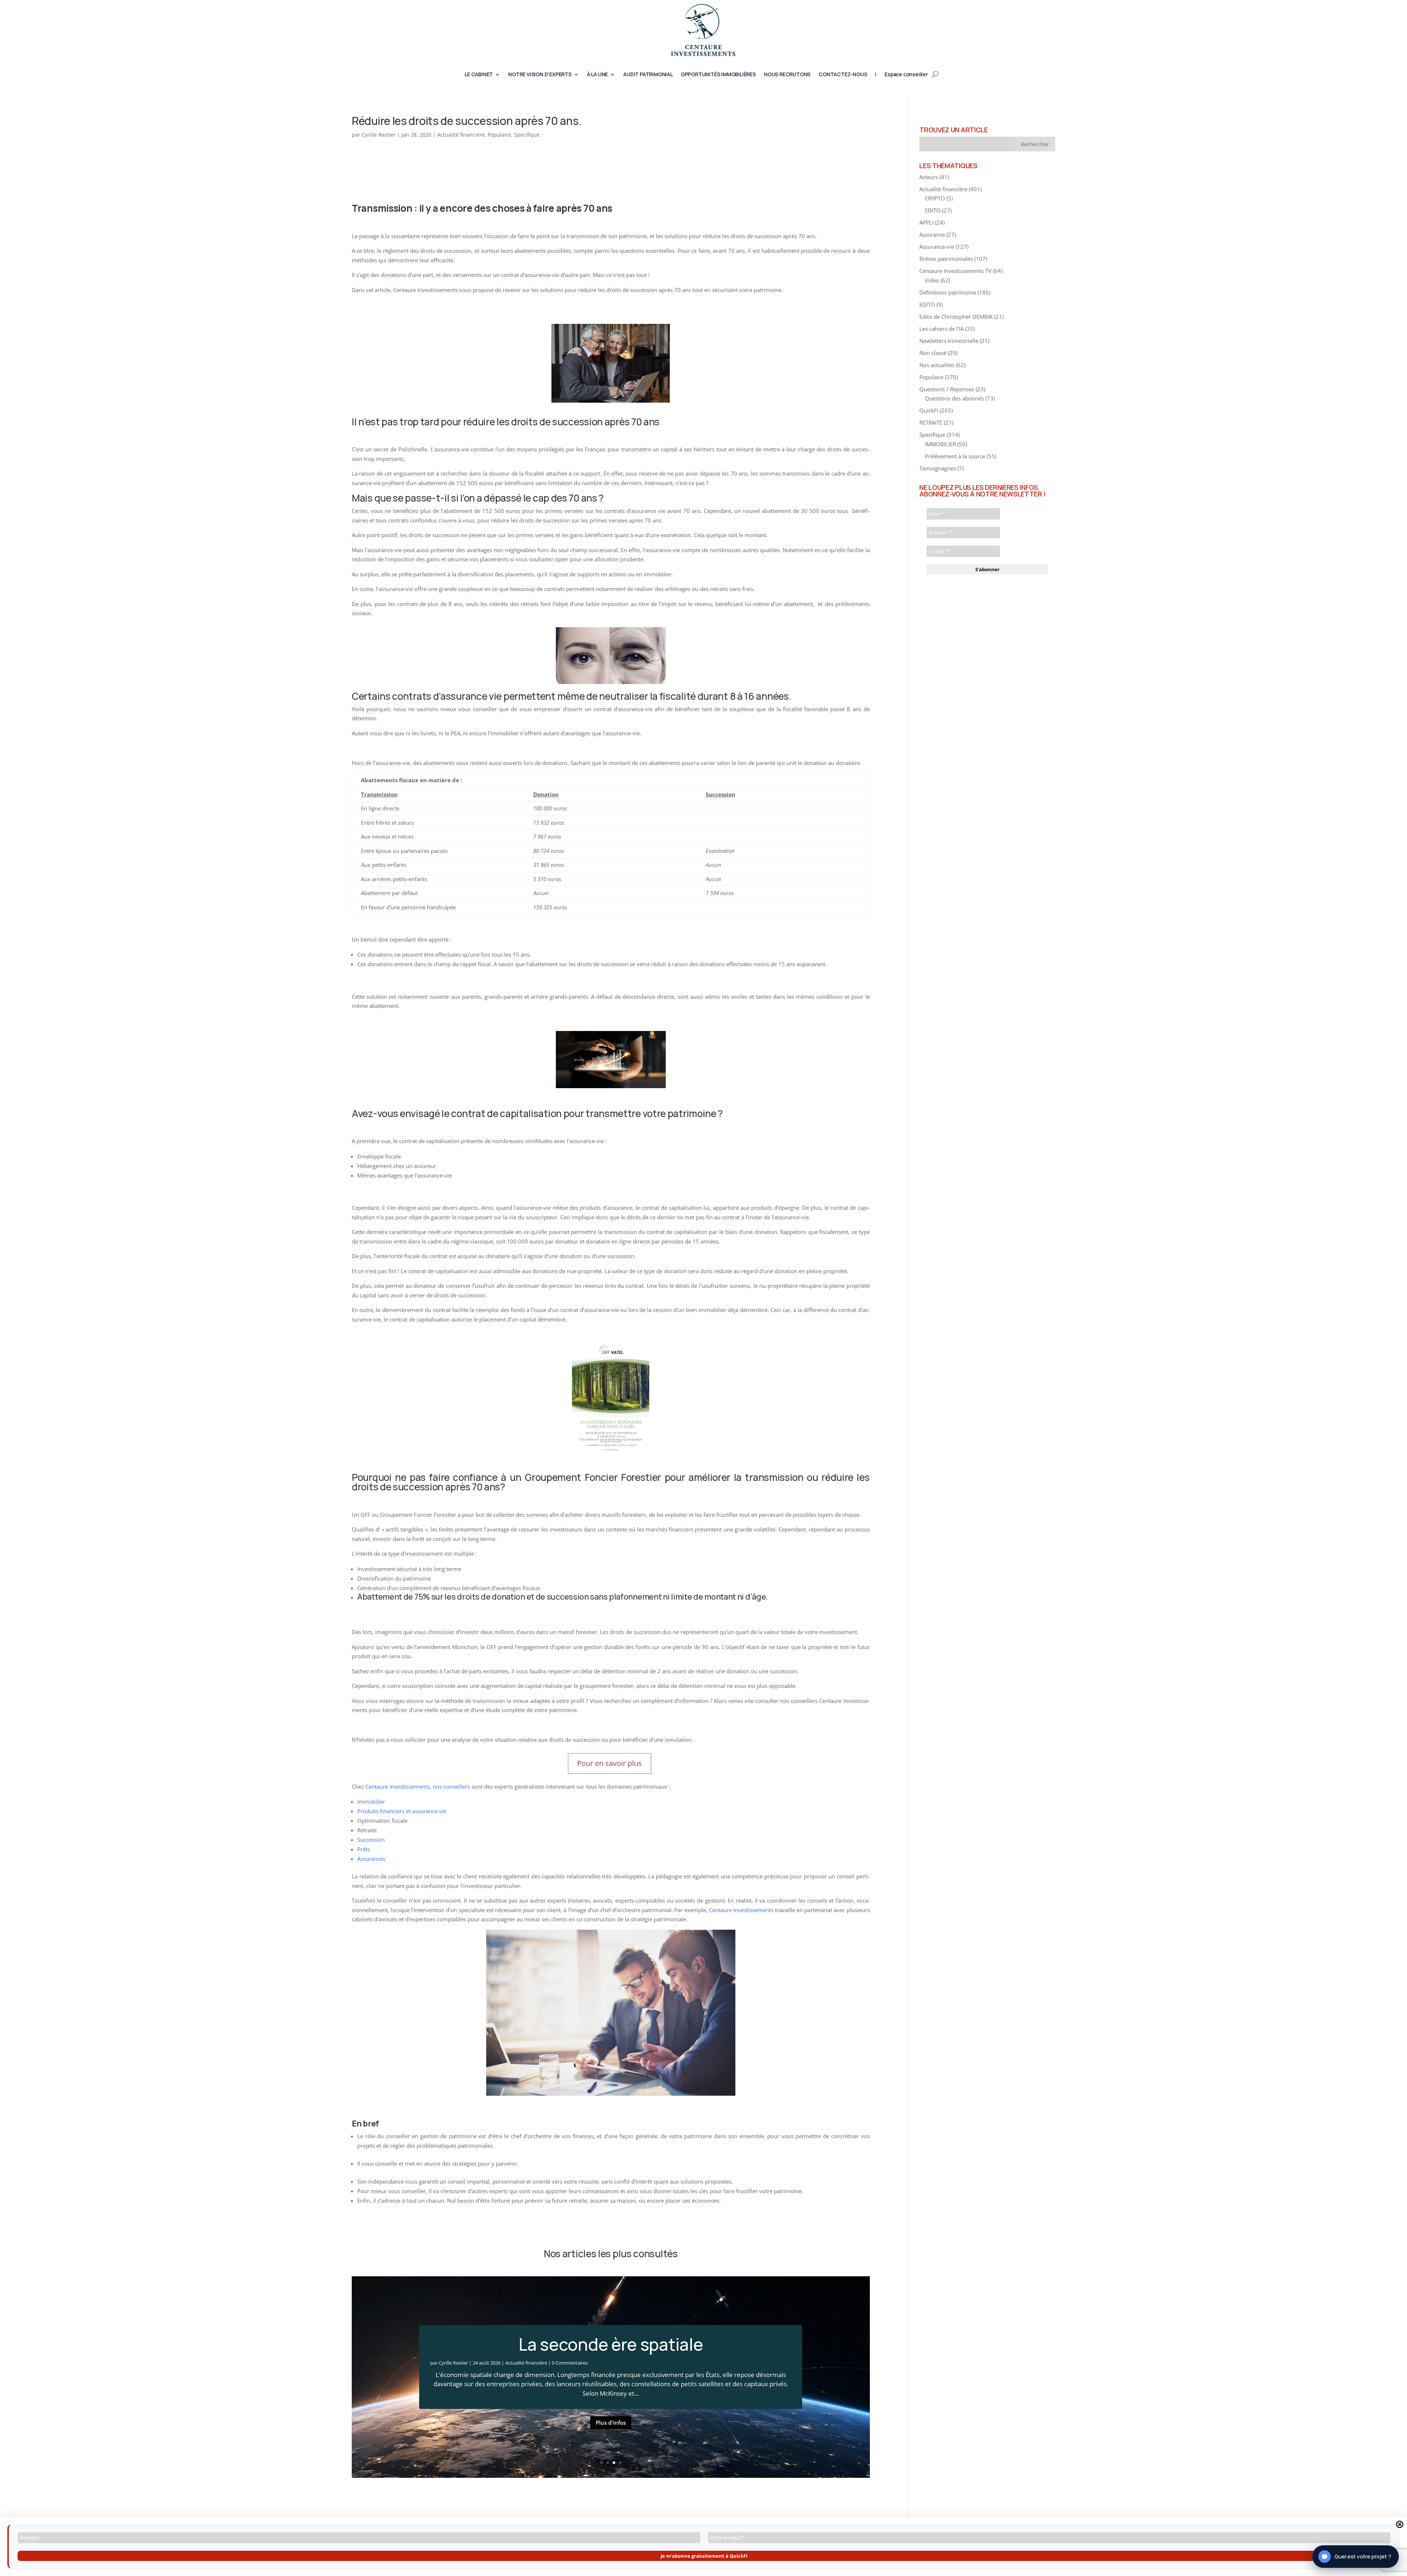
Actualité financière (461, 135)
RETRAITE (931, 422)
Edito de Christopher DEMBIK (956, 317)
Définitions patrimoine (948, 292)
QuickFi (929, 410)
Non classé (933, 353)
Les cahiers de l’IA (941, 329)
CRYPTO (935, 198)
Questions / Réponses (947, 389)
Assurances (371, 1859)
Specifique (527, 135)
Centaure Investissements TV (955, 271)
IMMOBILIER (940, 444)
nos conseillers (451, 1786)
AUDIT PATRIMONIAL (648, 75)
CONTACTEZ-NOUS (843, 75)
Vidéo (932, 280)
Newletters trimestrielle (949, 341)
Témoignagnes (938, 468)
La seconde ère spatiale (611, 2344)
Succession (371, 1840)
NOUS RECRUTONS (787, 75)
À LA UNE (597, 75)
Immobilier (371, 1801)
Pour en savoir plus (610, 1763)
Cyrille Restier (379, 135)
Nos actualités (937, 365)
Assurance (932, 234)
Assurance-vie (937, 247)
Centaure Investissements (398, 1786)
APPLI (926, 222)
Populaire (499, 135)
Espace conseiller (906, 75)
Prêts (364, 1849)
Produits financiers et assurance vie (402, 1811)
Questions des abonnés (954, 398)
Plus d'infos (611, 2422)
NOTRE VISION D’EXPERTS (540, 75)
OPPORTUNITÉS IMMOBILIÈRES (718, 75)
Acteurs (929, 177)
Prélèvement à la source (955, 456)
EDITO (933, 210)
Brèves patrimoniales (946, 259)
